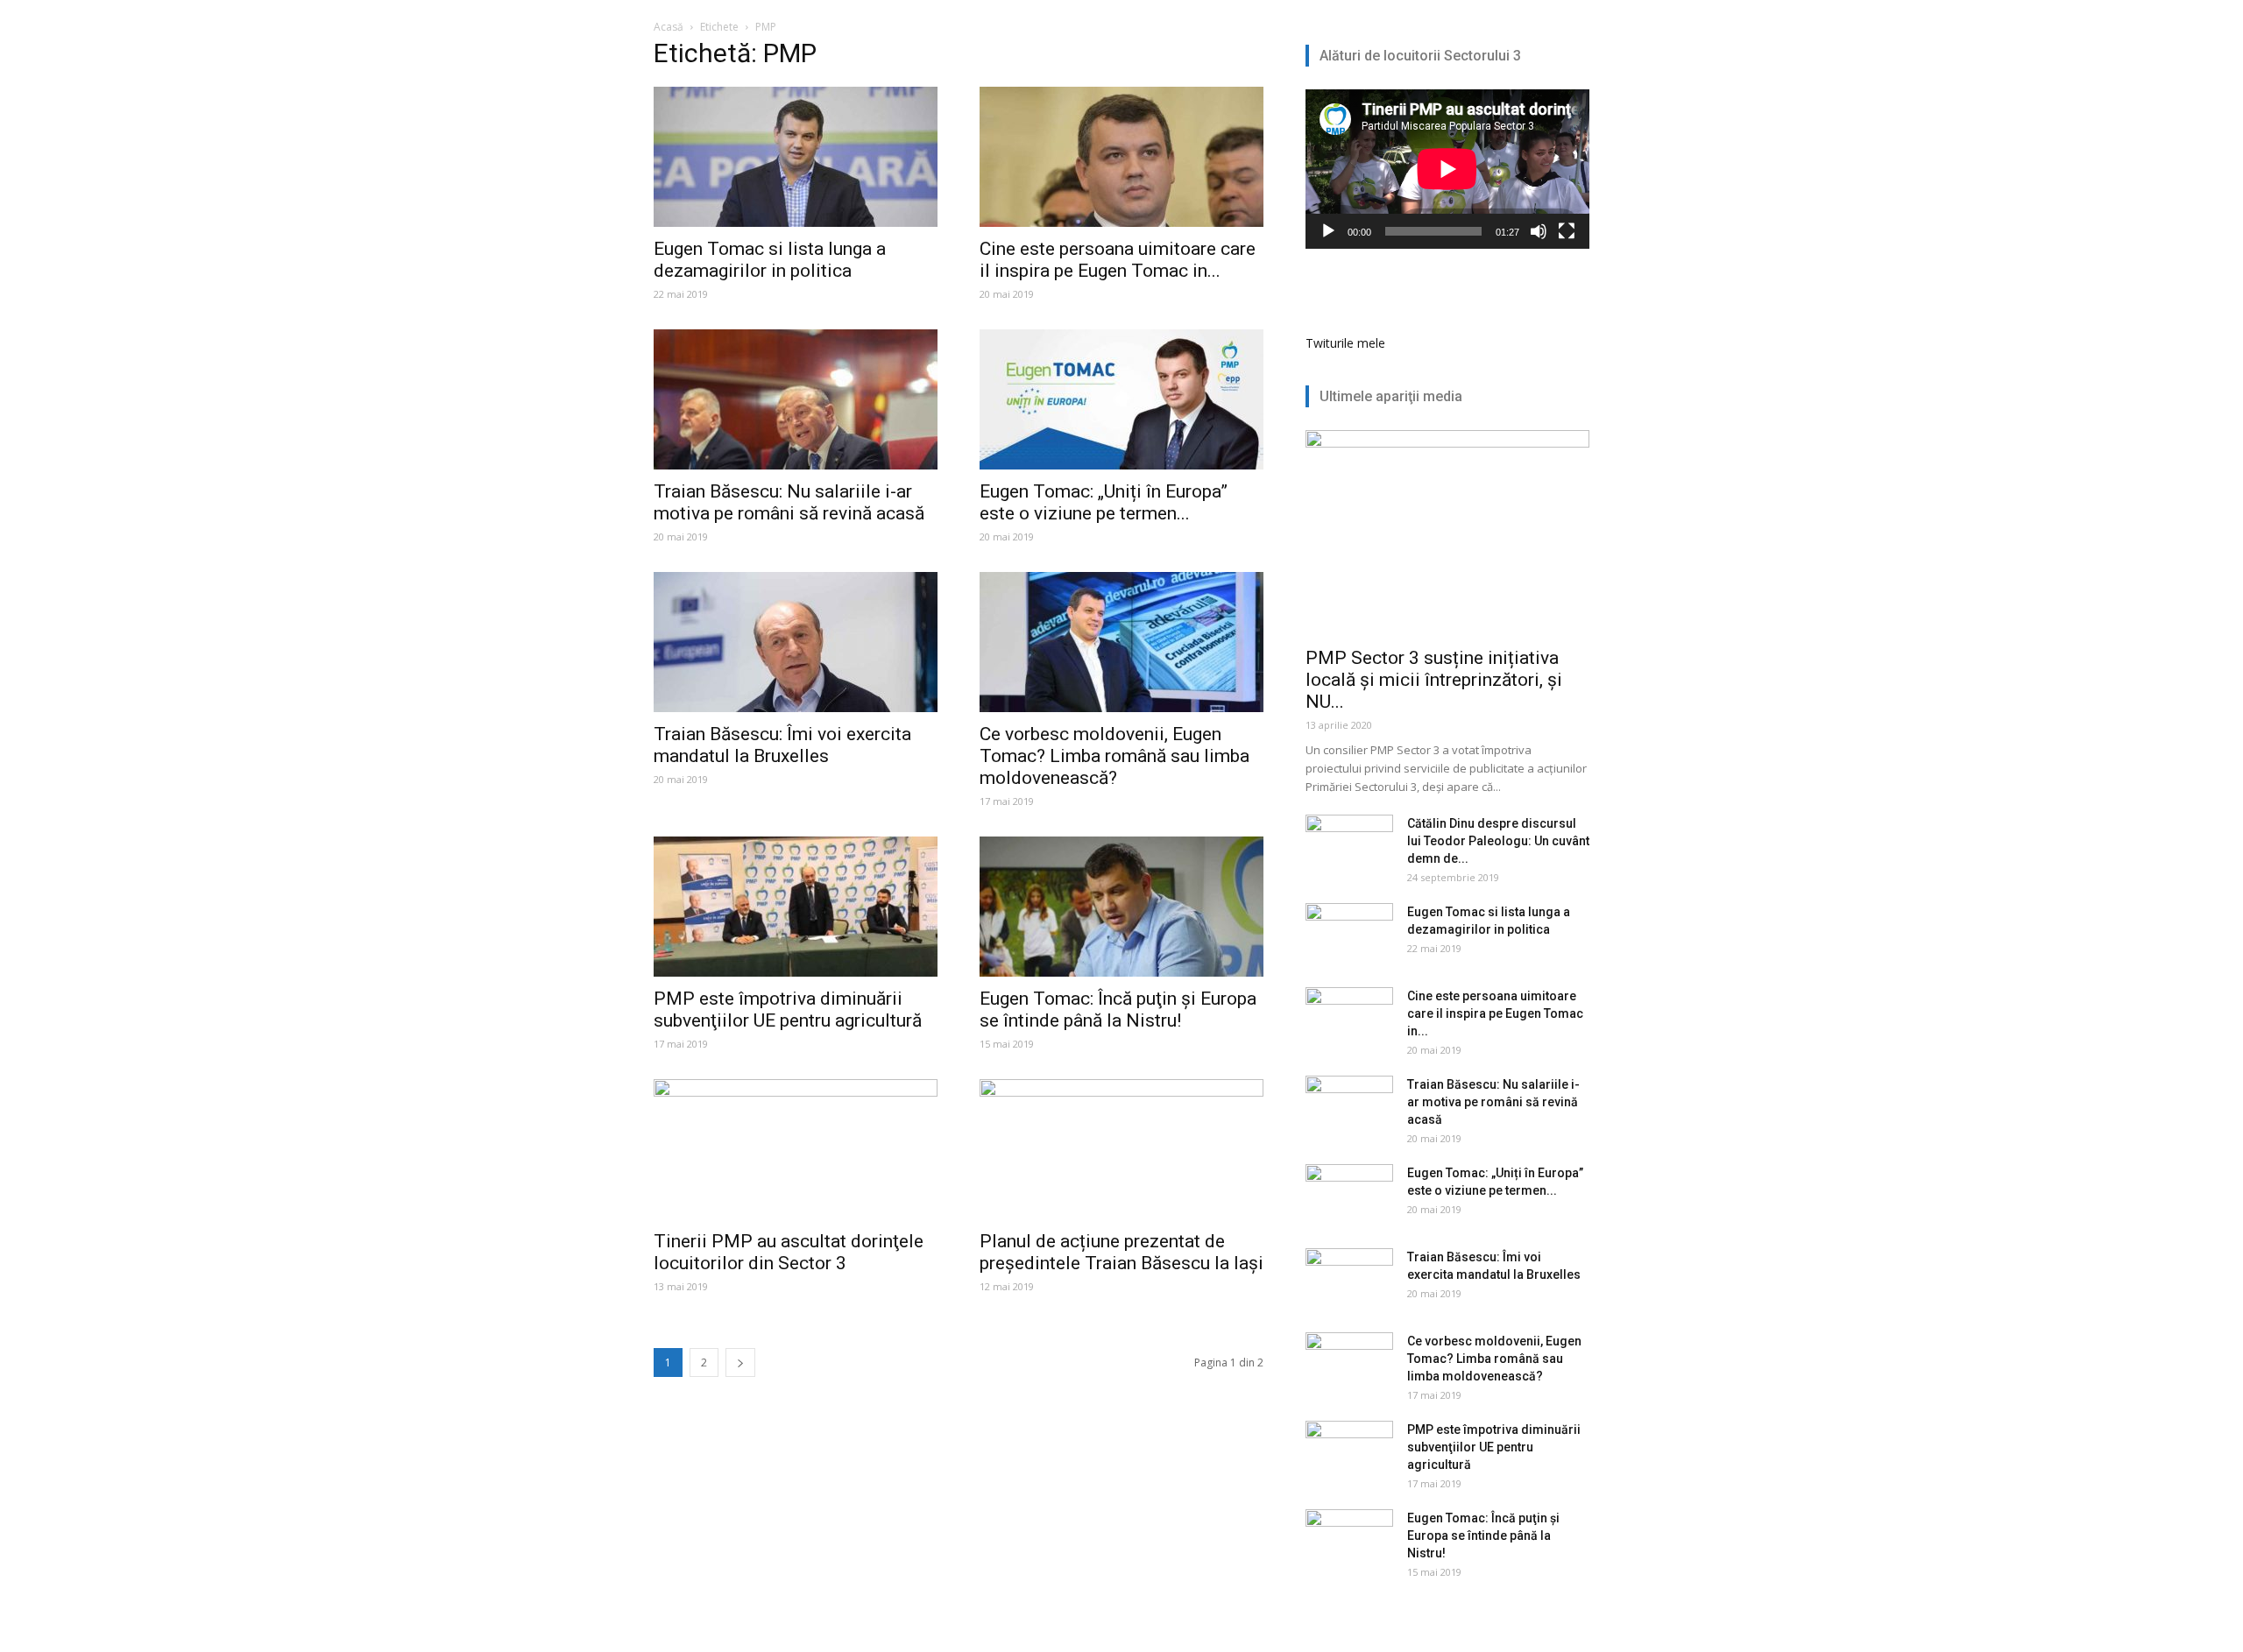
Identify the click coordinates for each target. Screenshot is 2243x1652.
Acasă (669, 27)
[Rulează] (1328, 231)
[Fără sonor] (1539, 231)
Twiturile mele (1345, 343)
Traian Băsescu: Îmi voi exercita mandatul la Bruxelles (782, 745)
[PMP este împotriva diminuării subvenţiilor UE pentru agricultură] (796, 907)
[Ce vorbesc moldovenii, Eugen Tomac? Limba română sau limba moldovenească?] (1121, 642)
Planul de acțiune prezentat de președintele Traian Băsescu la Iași (1121, 1252)
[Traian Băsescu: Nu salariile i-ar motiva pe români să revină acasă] (796, 399)
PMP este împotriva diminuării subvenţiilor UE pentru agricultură (788, 1010)
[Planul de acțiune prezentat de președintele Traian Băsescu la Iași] (1121, 1149)
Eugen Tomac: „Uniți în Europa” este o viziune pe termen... (1104, 502)
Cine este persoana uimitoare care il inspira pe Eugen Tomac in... (1118, 260)
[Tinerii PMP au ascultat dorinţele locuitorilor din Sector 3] (796, 1149)
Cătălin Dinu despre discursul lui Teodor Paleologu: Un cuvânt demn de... (1498, 841)
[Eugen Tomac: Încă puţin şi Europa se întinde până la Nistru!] (1121, 907)
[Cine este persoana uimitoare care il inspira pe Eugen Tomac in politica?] (1121, 157)
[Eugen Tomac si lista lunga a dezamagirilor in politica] (796, 157)
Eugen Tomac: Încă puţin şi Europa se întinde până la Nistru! (1118, 1010)
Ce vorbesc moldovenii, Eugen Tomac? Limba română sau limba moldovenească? (1114, 756)
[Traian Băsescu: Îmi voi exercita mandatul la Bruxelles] (796, 642)
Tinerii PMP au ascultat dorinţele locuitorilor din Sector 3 (789, 1252)
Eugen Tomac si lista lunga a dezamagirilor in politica (770, 260)
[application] (1447, 169)
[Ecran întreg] (1567, 231)
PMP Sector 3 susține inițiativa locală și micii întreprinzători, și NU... (1434, 680)
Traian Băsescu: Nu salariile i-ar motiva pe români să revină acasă (789, 502)
